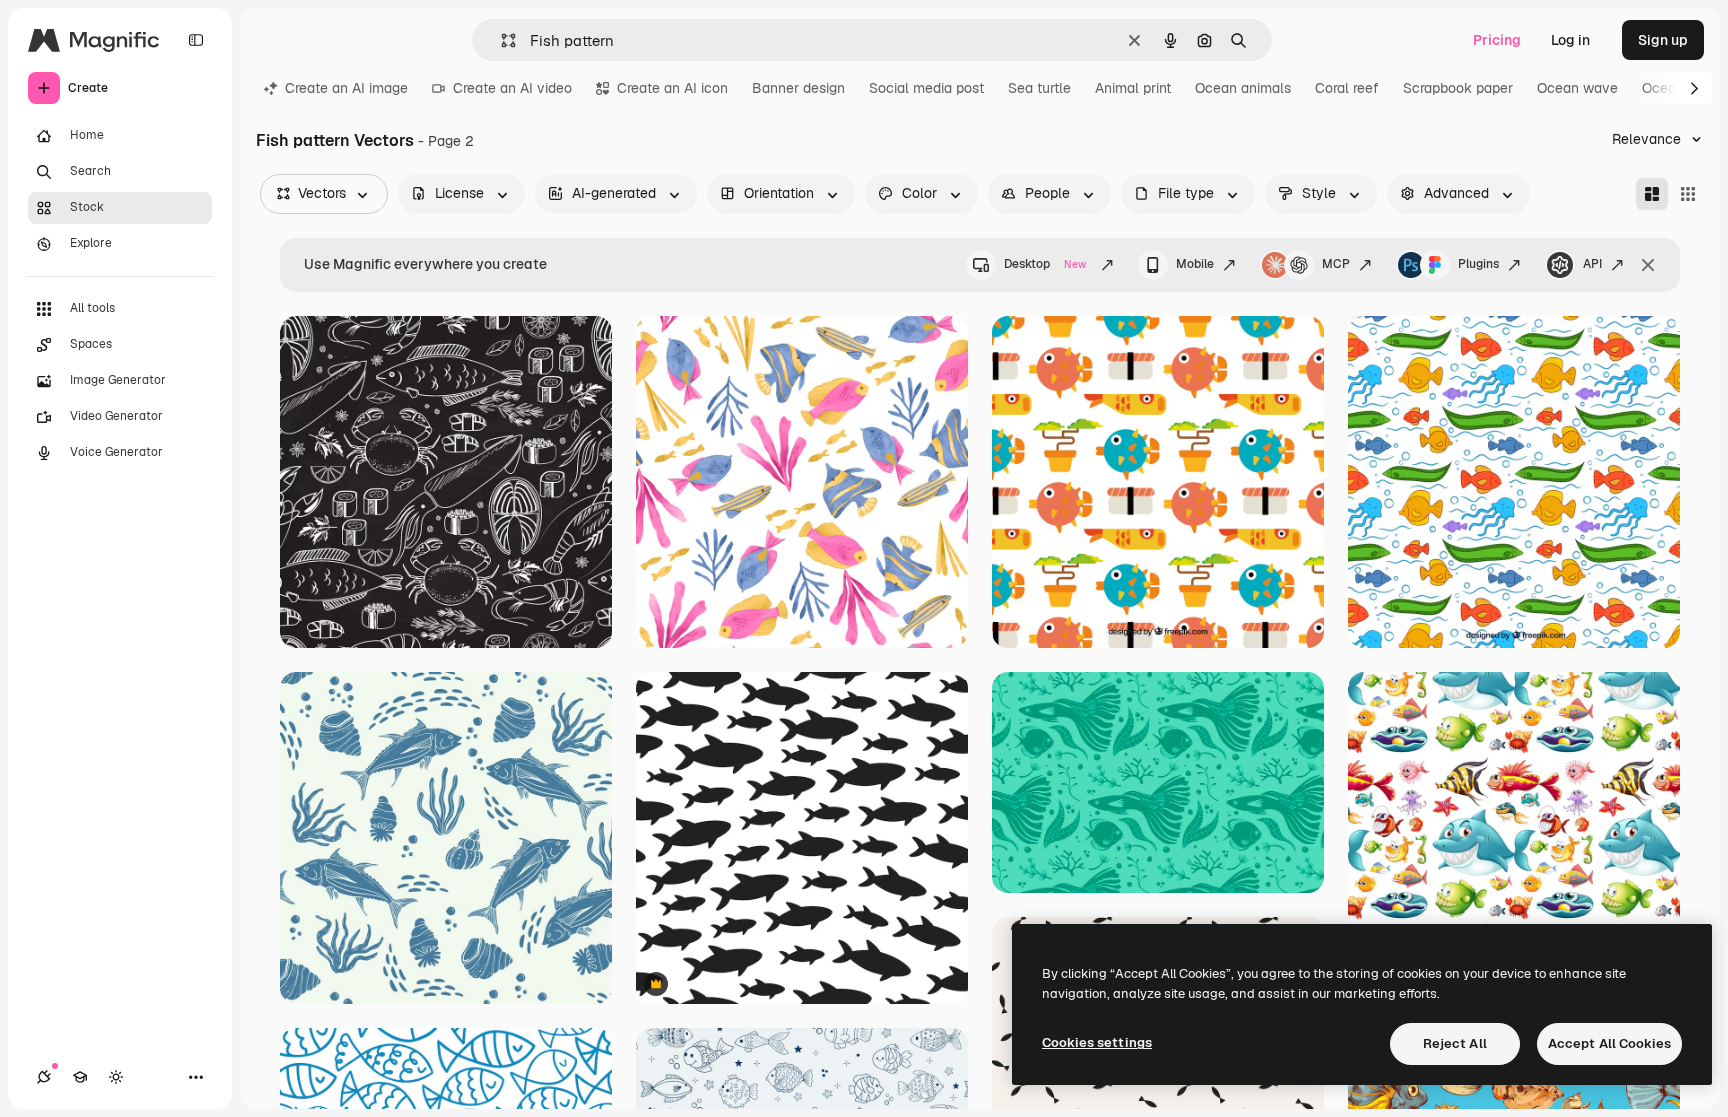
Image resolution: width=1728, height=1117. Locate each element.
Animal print (1133, 88)
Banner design (798, 88)
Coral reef (1347, 88)
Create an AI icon (672, 88)
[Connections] (44, 1077)
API (1592, 264)
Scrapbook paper (1458, 88)
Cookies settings (1097, 1042)
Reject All (1455, 1043)
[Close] (1648, 265)
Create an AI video (512, 88)
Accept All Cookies (1609, 1043)
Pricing (1497, 40)
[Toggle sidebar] (196, 40)
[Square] (1688, 194)
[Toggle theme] (116, 1077)
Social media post (926, 88)
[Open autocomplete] (500, 40)
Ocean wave (1577, 88)
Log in (1570, 40)
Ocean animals (1243, 88)
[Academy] (80, 1077)
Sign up (1663, 40)
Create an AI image (346, 88)
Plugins (1478, 264)
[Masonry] (1652, 194)
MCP (1336, 264)
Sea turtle (1039, 88)
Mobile (1195, 264)
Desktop (1045, 264)
